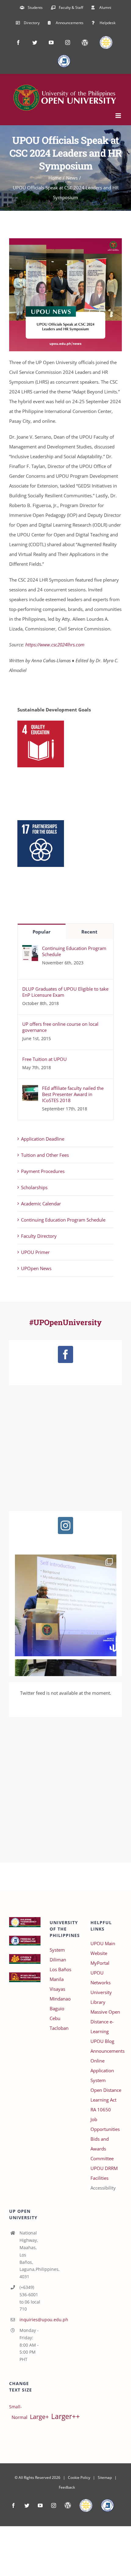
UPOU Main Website (103, 1948)
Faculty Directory (39, 1236)
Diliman (58, 1960)
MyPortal (100, 1963)
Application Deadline (43, 1139)
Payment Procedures (43, 1171)
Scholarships (34, 1187)
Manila (57, 1979)
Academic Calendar (41, 1204)
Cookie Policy (79, 2477)
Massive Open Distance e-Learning (105, 2022)
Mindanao (60, 1999)
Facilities (99, 2178)
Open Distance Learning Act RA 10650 (106, 2100)
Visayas (57, 1989)
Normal (19, 2417)
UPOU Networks (101, 1978)
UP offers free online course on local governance (60, 1027)
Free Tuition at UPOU (44, 1059)
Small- (16, 2407)
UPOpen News (36, 1268)
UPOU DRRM (104, 2168)
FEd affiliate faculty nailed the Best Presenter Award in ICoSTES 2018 (73, 1094)
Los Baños (60, 1969)
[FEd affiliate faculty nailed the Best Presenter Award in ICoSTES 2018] (30, 1090)
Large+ (39, 2417)
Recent (89, 932)
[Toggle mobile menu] (119, 116)
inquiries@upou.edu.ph (30, 2320)
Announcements (106, 2051)
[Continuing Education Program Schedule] (30, 950)
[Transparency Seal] (86, 2505)
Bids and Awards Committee (102, 2149)
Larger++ (65, 2416)
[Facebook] (65, 1354)
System (57, 1950)
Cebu (55, 2018)
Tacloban (59, 2028)
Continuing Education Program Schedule (74, 951)
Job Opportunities (105, 2124)
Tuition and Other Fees (45, 1155)
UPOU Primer (35, 1252)
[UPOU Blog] (68, 2505)
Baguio (57, 2008)
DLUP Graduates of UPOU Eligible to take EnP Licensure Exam (65, 992)
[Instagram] (65, 1526)
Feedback (67, 2487)
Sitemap (105, 2477)
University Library (101, 1997)
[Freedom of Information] (107, 2505)
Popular (42, 932)
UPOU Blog (102, 2041)
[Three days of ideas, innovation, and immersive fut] (66, 1605)
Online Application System (102, 2070)
